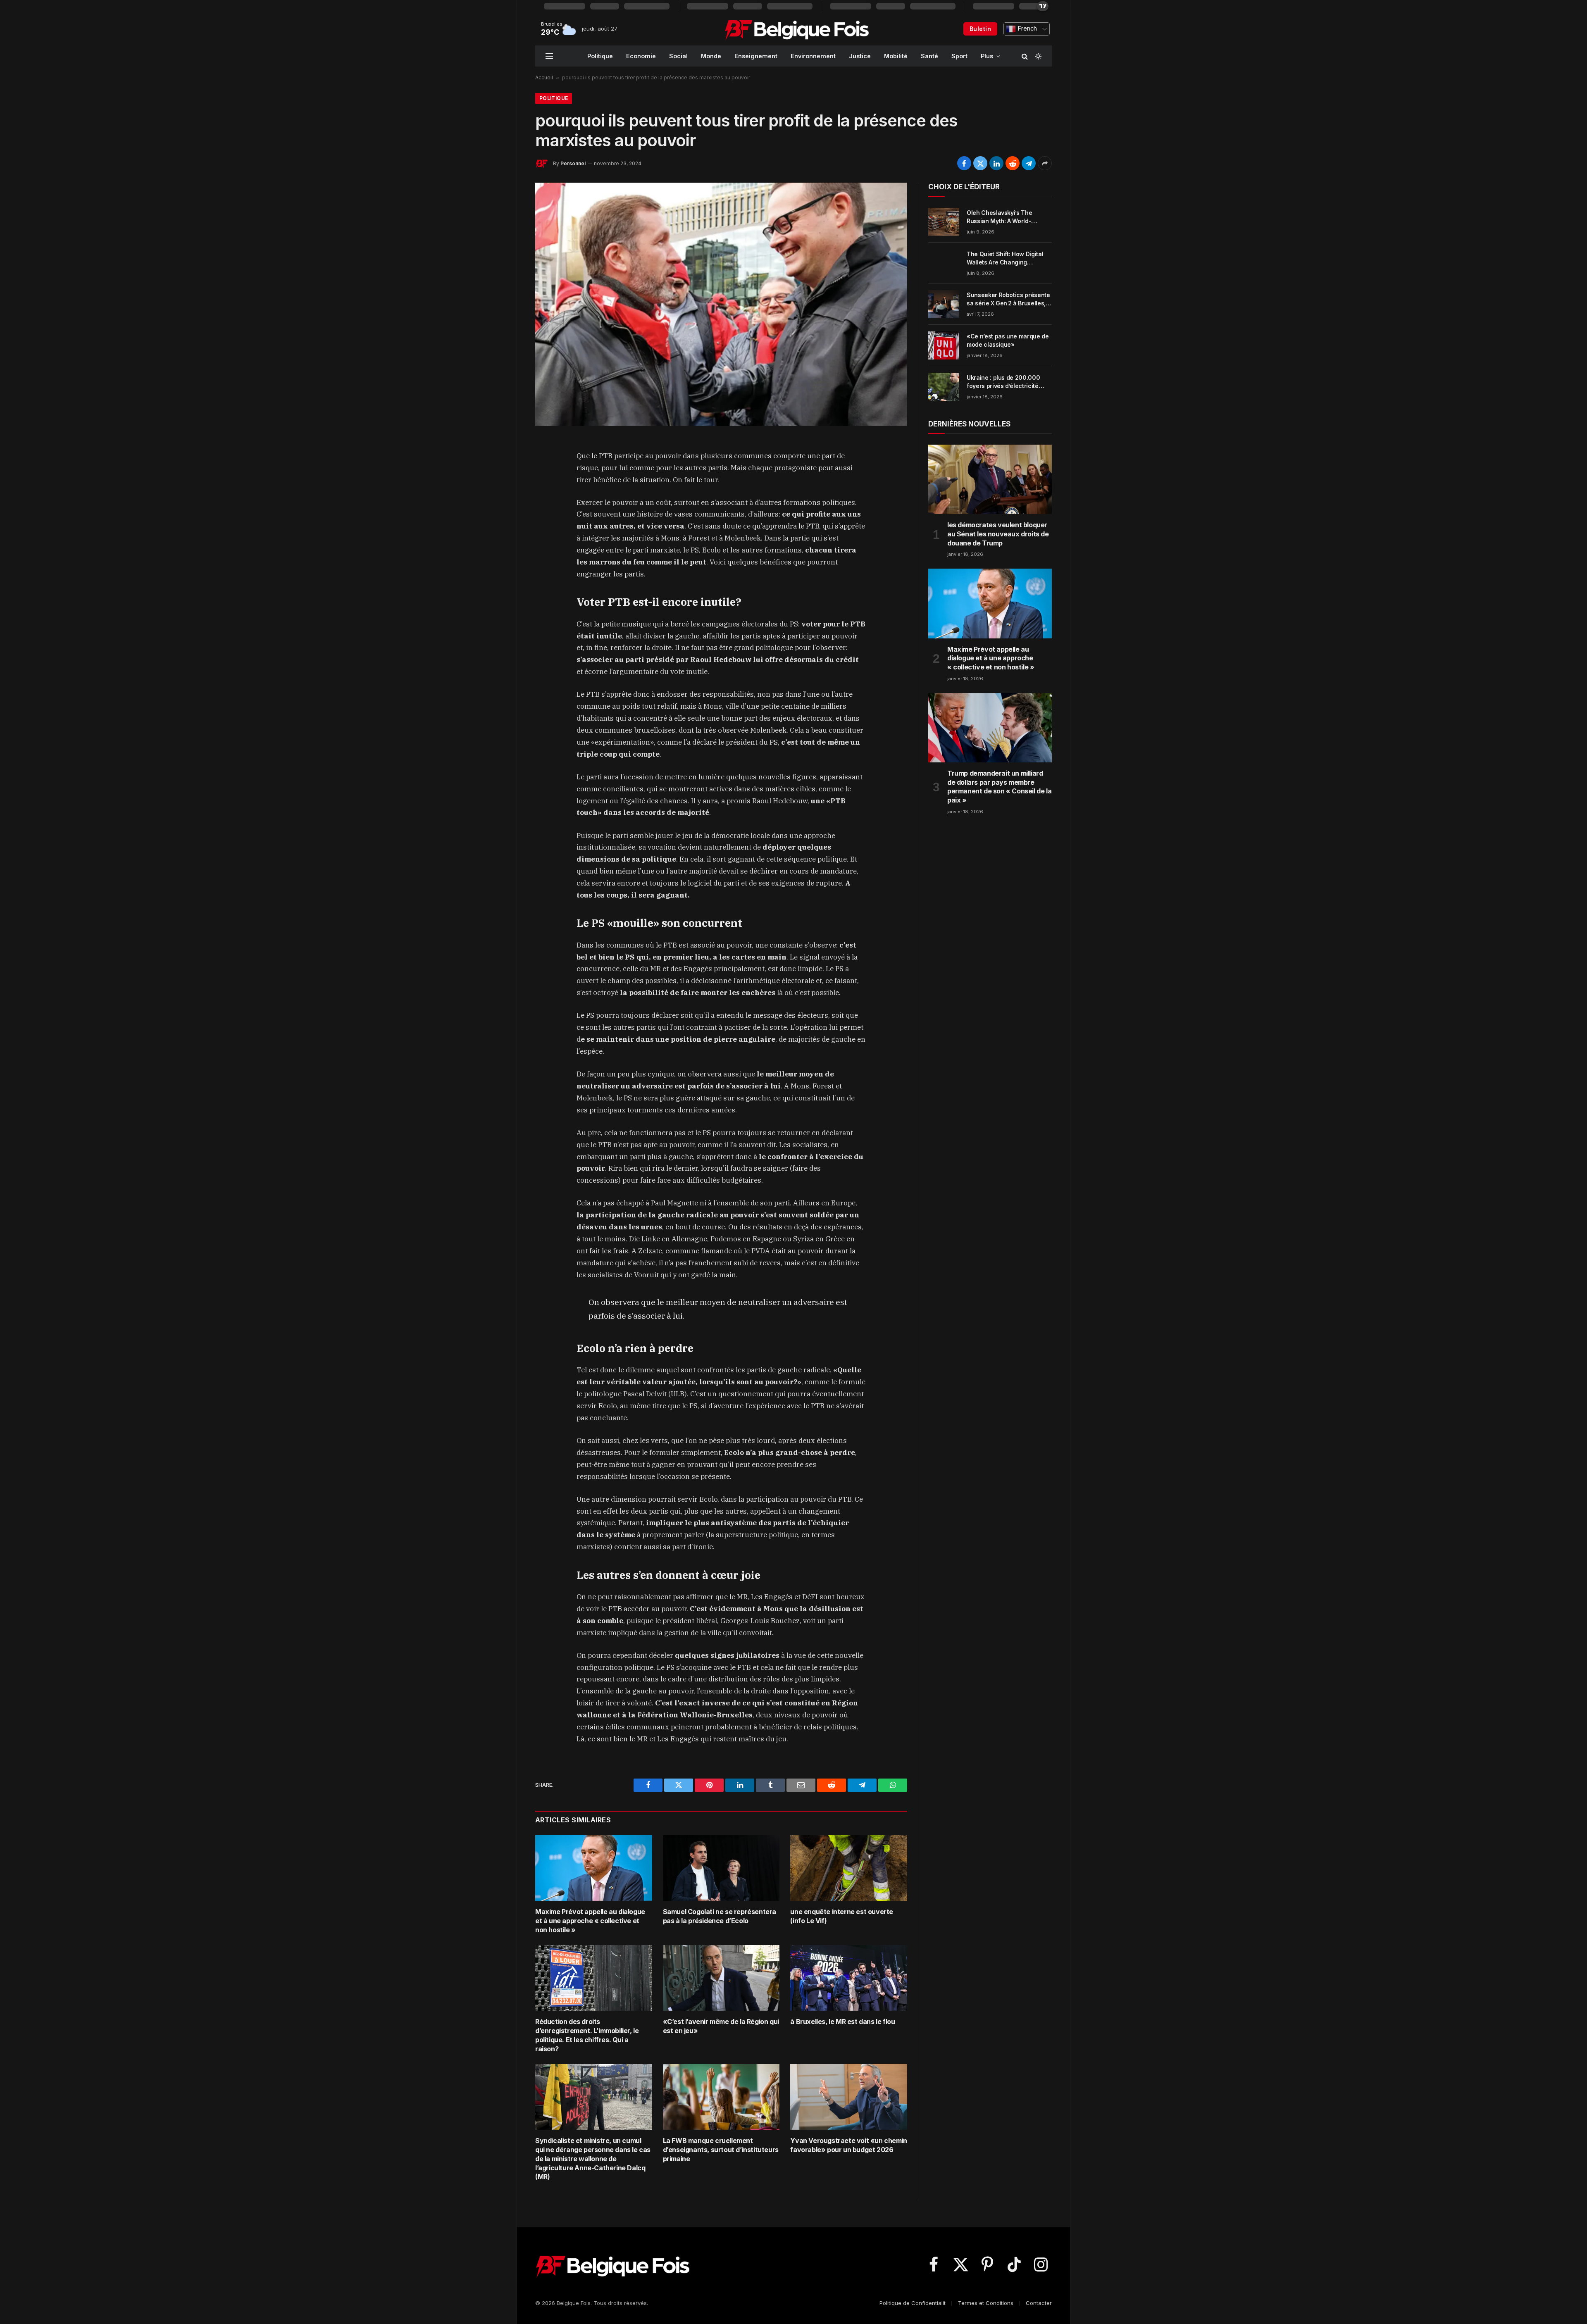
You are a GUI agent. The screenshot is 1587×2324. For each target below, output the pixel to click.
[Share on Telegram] (1029, 163)
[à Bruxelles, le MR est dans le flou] (849, 1978)
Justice (860, 56)
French (1026, 29)
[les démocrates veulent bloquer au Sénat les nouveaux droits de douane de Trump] (990, 479)
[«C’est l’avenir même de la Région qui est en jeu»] (721, 1978)
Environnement (813, 56)
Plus (987, 56)
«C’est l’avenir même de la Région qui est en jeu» (721, 2026)
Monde (711, 56)
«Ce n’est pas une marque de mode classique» (1008, 340)
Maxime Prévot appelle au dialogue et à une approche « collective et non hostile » (590, 1921)
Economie (641, 56)
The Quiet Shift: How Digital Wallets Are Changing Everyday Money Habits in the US (1008, 258)
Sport (959, 56)
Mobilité (896, 56)
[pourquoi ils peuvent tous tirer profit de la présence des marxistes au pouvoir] (721, 304)
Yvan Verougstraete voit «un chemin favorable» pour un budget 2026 (848, 2145)
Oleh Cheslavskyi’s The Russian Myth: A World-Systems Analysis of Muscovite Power (999, 217)
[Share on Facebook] (964, 163)
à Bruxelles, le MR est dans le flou (842, 2022)
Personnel (573, 163)
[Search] (1025, 56)
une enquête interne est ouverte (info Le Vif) (842, 1916)
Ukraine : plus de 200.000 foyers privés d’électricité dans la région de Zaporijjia (1005, 382)
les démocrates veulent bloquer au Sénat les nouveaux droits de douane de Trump (998, 534)
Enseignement (756, 56)
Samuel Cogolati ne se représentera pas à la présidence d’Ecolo (720, 1916)
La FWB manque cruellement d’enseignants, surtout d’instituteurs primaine (721, 2150)
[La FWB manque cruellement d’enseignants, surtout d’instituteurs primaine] (721, 2097)
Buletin (980, 29)
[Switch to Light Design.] (1037, 56)
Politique (600, 56)
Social (678, 56)
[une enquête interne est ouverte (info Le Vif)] (849, 1868)
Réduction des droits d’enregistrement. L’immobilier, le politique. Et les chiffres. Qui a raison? (587, 2035)
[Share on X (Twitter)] (980, 163)
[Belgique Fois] (797, 29)
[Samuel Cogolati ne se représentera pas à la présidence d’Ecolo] (721, 1868)
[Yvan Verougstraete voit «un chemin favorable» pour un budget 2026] (849, 2097)
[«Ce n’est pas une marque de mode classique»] (944, 345)
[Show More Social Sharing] (1045, 163)
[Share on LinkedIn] (996, 163)
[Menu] (549, 56)
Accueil (544, 77)
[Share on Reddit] (1013, 163)
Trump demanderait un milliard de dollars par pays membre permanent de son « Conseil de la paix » (999, 787)
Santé (929, 56)
